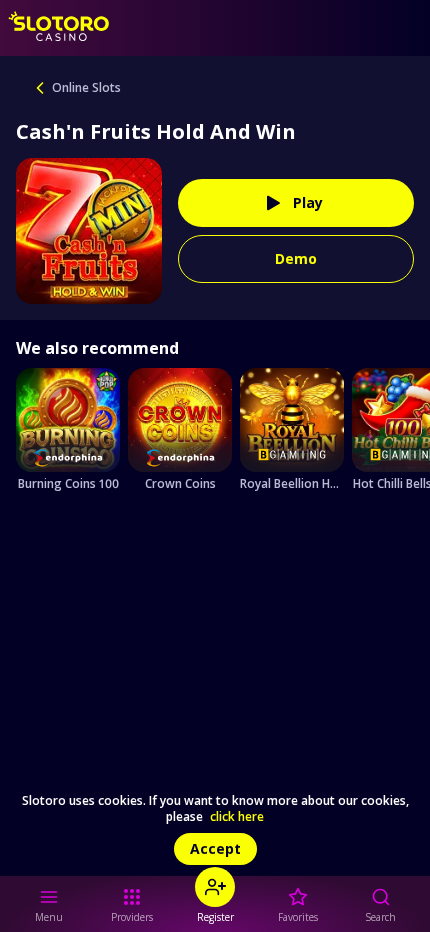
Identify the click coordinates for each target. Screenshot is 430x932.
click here (237, 817)
